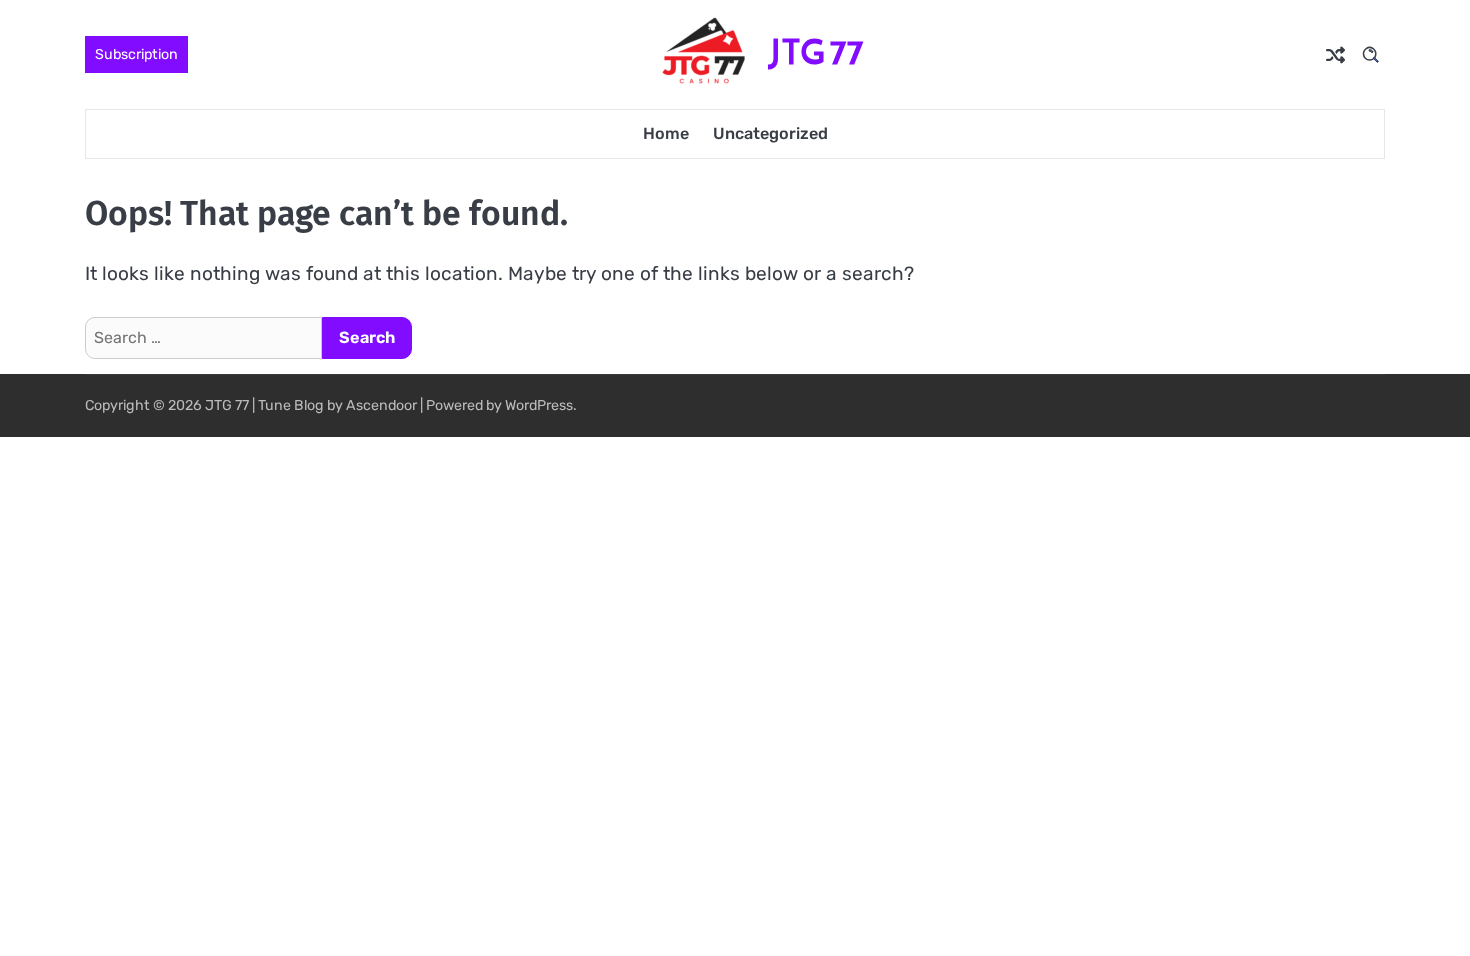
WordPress (539, 405)
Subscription (136, 54)
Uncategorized (770, 133)
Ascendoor (381, 405)
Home (666, 133)
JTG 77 (816, 52)
